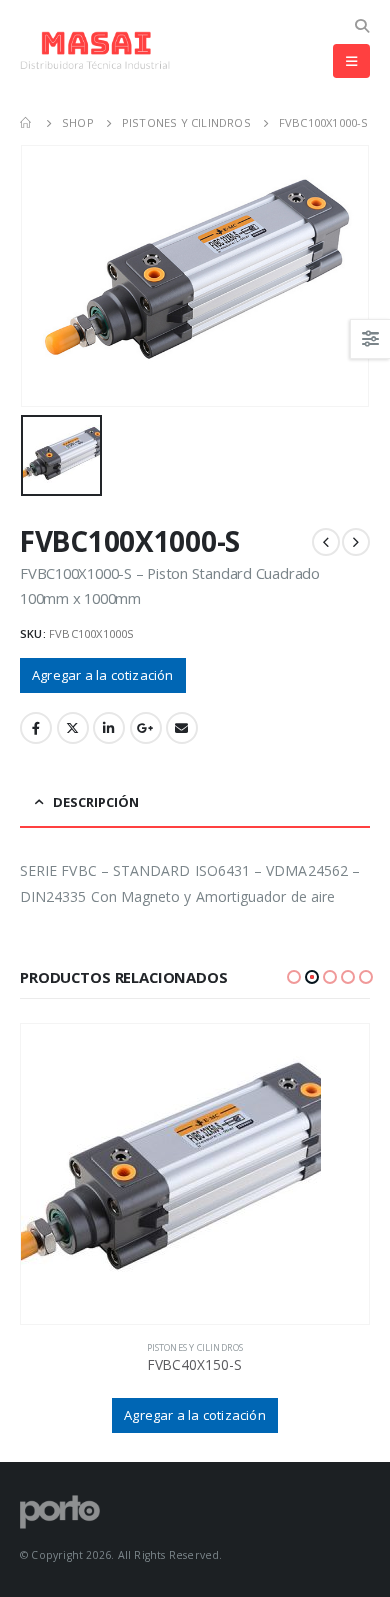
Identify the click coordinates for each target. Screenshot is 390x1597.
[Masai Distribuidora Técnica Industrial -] (95, 50)
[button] (294, 977)
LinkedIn (109, 728)
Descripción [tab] (96, 802)
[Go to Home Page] (27, 123)
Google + (146, 728)
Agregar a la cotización (103, 675)
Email (182, 728)
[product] (195, 1174)
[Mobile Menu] (351, 61)
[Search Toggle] (361, 26)
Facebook (36, 728)
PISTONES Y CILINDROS (195, 1347)
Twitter (73, 728)
